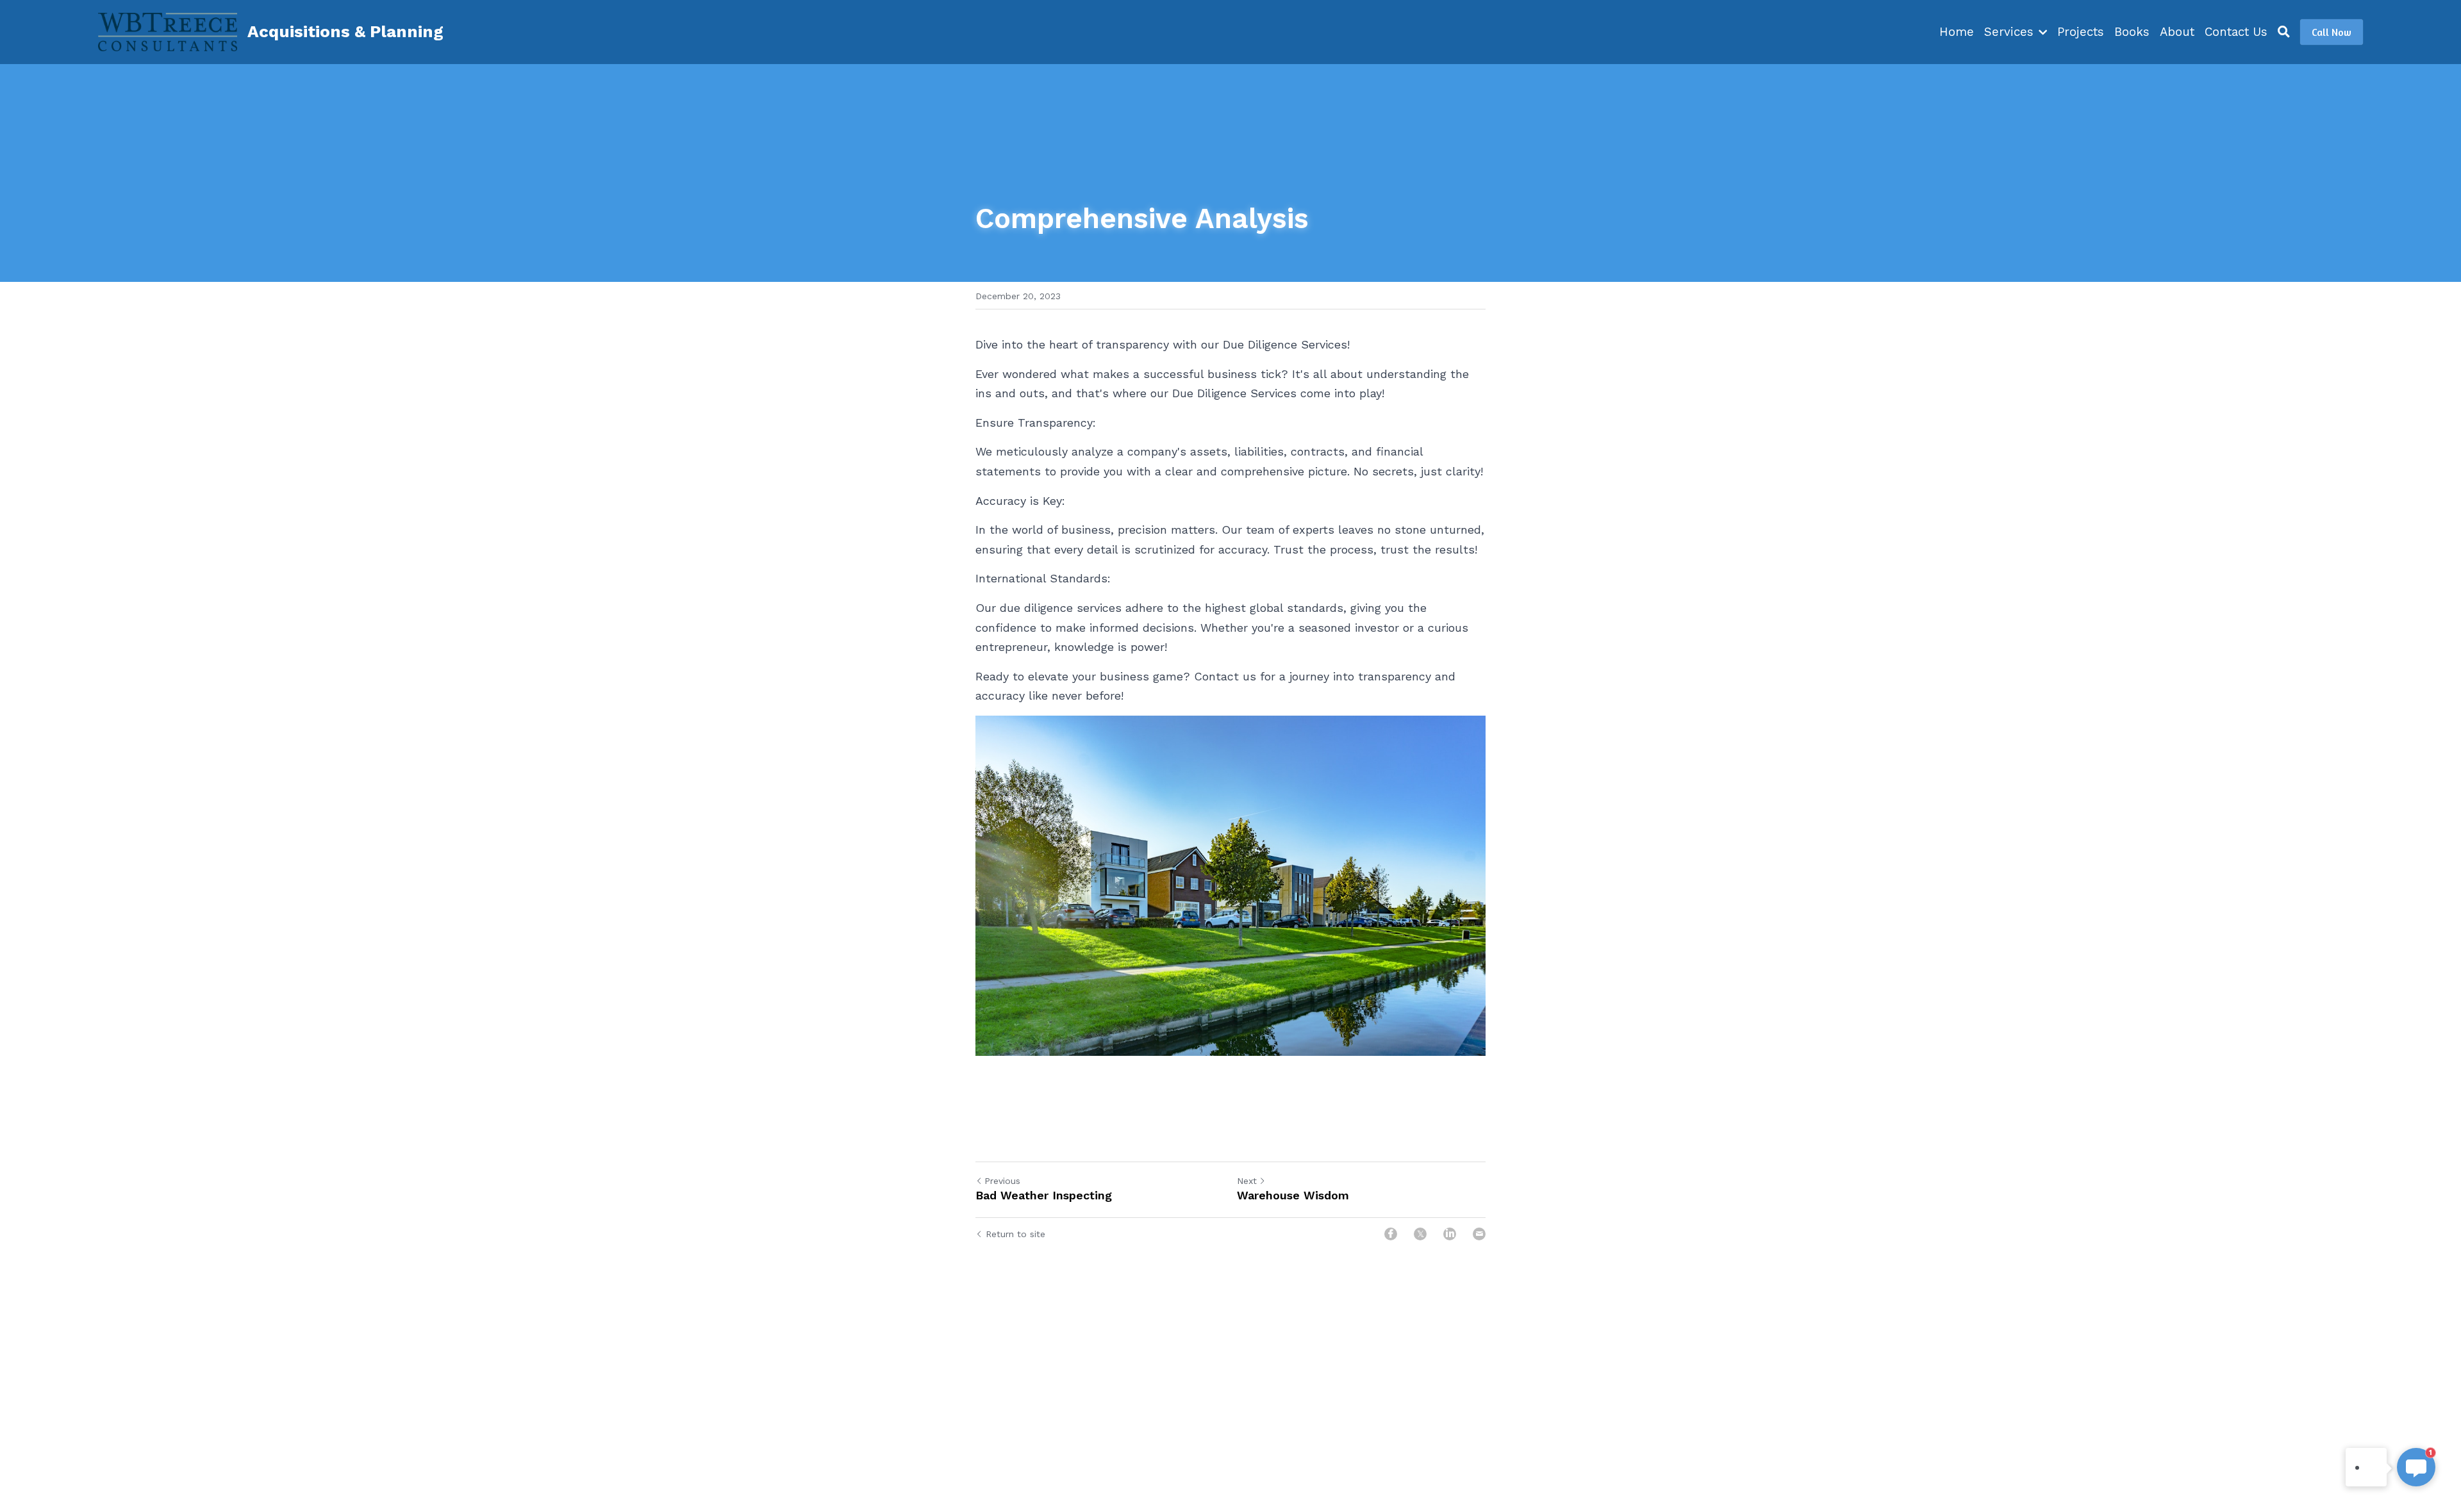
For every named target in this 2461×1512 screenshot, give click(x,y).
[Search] (2284, 32)
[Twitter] (1420, 1234)
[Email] (1479, 1234)
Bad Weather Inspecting (1044, 1195)
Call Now (2332, 32)
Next (1247, 1181)
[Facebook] (1391, 1234)
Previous (1002, 1181)
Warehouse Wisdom (1293, 1195)
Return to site (1015, 1234)
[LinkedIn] (1450, 1234)
